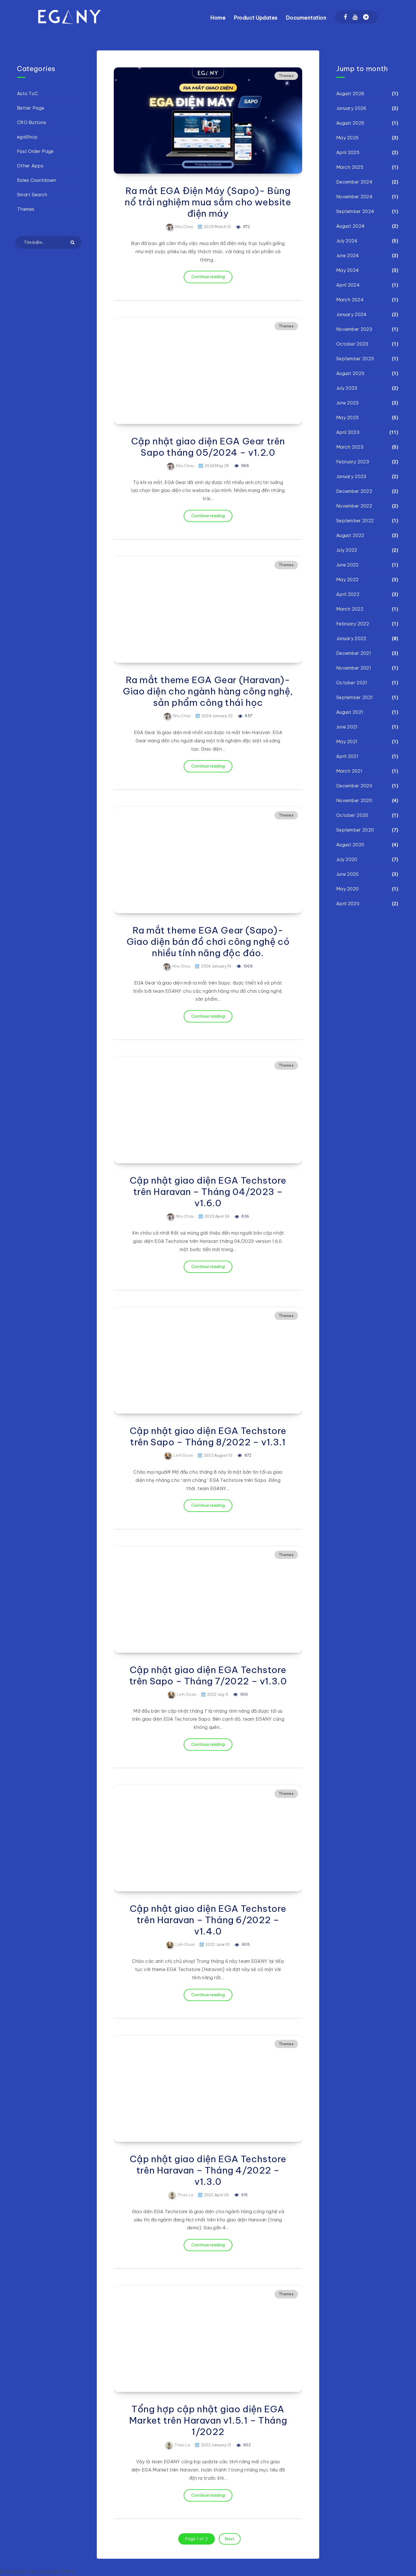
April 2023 (348, 432)
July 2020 (347, 859)
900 (244, 1694)
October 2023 (352, 344)
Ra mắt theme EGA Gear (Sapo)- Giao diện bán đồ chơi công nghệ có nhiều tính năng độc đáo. (208, 941)
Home (218, 18)
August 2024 (350, 226)
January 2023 (351, 476)
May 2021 (347, 742)
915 (244, 2195)
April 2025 (348, 152)
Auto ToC (27, 93)
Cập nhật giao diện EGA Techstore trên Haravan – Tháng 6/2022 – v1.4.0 (208, 1920)
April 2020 (348, 904)
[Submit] (73, 242)
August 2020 (350, 845)
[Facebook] (345, 17)
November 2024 (354, 197)
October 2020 (352, 815)
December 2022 (354, 491)
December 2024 (354, 182)
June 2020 (348, 874)
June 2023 (348, 403)
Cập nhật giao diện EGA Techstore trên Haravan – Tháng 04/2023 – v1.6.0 (208, 1192)
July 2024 (347, 241)
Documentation (306, 18)
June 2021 (347, 727)
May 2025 (347, 138)
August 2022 (350, 535)
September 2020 (355, 830)
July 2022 (347, 550)
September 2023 (355, 359)
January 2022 (351, 638)
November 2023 (354, 329)
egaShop (27, 137)
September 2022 (355, 521)
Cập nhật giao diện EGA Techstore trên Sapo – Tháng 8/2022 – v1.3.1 (208, 1436)
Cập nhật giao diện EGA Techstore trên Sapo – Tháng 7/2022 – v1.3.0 (208, 1675)
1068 (248, 966)
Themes (286, 76)
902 (246, 2445)
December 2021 (354, 653)
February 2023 (353, 462)
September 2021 (354, 697)
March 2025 (350, 167)
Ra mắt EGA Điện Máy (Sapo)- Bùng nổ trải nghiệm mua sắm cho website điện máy (208, 202)
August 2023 (350, 373)
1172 (246, 227)
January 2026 (351, 108)
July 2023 (347, 388)
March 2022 (350, 609)
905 (245, 1944)
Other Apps (30, 166)
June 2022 (348, 565)
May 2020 (347, 889)
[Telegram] (366, 17)
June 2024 (348, 255)
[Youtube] (355, 17)
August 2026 (350, 93)
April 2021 (347, 756)
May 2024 (348, 270)
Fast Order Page (35, 151)
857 (248, 716)
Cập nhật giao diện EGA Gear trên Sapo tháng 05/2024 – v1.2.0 (208, 447)
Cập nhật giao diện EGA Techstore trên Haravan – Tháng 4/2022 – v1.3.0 (208, 2170)
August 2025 (350, 123)
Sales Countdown (37, 180)
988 (245, 466)
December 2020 (354, 786)
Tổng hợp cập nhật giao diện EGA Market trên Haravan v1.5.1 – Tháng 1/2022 (208, 2420)
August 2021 (350, 712)
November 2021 (354, 668)
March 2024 (350, 300)
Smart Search (32, 195)
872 (247, 1455)
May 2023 (347, 417)
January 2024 (351, 314)
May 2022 (347, 579)
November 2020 (354, 800)
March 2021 (349, 771)
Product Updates (256, 18)
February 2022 (353, 624)
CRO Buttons (32, 122)
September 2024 (355, 211)
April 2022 (348, 594)
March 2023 (350, 447)
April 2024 (348, 285)
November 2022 (354, 506)
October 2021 (352, 683)
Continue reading (208, 277)
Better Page (31, 108)
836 (245, 1216)
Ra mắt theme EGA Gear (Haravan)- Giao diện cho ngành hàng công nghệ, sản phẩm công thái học (208, 691)
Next (230, 2539)
